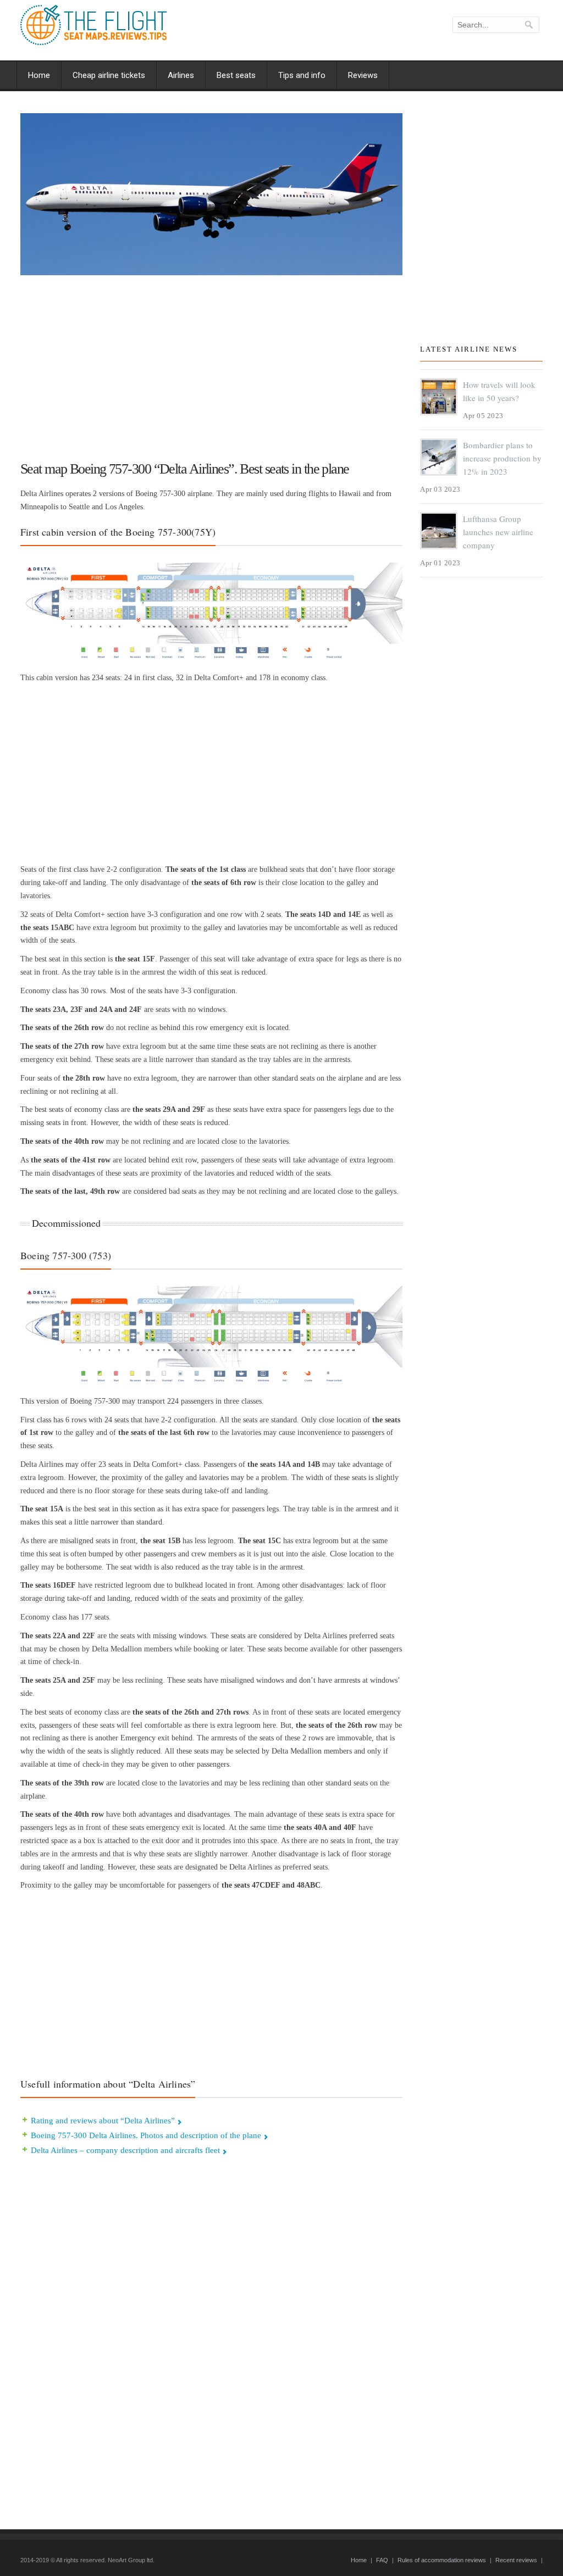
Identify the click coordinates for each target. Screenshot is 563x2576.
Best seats (236, 75)
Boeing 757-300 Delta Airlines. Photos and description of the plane (146, 2135)
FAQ (382, 2560)
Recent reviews (516, 2560)
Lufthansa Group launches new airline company (498, 532)
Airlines (181, 75)
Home (39, 75)
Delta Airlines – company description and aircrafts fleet (125, 2150)
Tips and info (302, 75)
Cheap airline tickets (109, 75)
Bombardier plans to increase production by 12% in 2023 (502, 458)
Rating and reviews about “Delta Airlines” (103, 2121)
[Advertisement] (211, 363)
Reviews (363, 75)
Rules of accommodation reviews (442, 2560)
